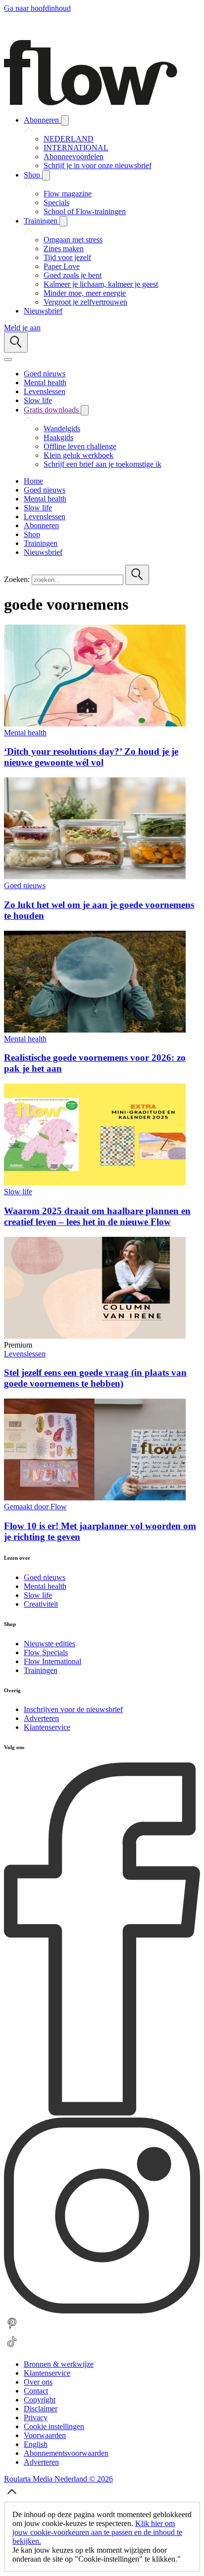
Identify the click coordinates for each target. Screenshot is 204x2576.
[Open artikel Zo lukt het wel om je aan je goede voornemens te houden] (95, 877)
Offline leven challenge (80, 446)
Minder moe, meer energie (85, 293)
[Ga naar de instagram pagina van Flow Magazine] (102, 2311)
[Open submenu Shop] (46, 175)
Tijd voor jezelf (67, 257)
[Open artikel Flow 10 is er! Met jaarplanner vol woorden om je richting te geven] (95, 1498)
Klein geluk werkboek (78, 455)
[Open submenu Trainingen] (63, 221)
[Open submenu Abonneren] (65, 120)
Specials (56, 203)
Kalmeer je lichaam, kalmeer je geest (101, 284)
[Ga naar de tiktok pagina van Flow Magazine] (12, 2347)
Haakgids (58, 437)
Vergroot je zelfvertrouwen (85, 302)
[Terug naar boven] (12, 2497)
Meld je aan (22, 328)
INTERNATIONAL (76, 148)
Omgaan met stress (73, 240)
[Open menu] (8, 360)
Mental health (25, 733)
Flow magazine (68, 194)
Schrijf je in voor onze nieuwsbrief (98, 165)
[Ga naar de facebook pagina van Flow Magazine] (102, 2113)
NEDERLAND (69, 139)
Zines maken (64, 249)
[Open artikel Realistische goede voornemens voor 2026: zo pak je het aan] (95, 1030)
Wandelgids (62, 429)
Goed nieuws (25, 885)
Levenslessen (25, 1354)
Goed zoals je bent (73, 275)
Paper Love (62, 266)
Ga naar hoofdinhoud (37, 8)
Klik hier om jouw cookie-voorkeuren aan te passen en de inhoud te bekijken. (97, 2532)
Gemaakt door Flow (35, 1507)
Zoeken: (17, 579)
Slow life (18, 1192)
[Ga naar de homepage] (91, 103)
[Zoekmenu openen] (16, 342)
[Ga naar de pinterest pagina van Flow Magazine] (12, 2329)
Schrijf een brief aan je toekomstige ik (102, 464)
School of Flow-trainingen (85, 211)
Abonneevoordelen (74, 157)
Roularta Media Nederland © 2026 (58, 2479)
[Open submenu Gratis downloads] (85, 410)
